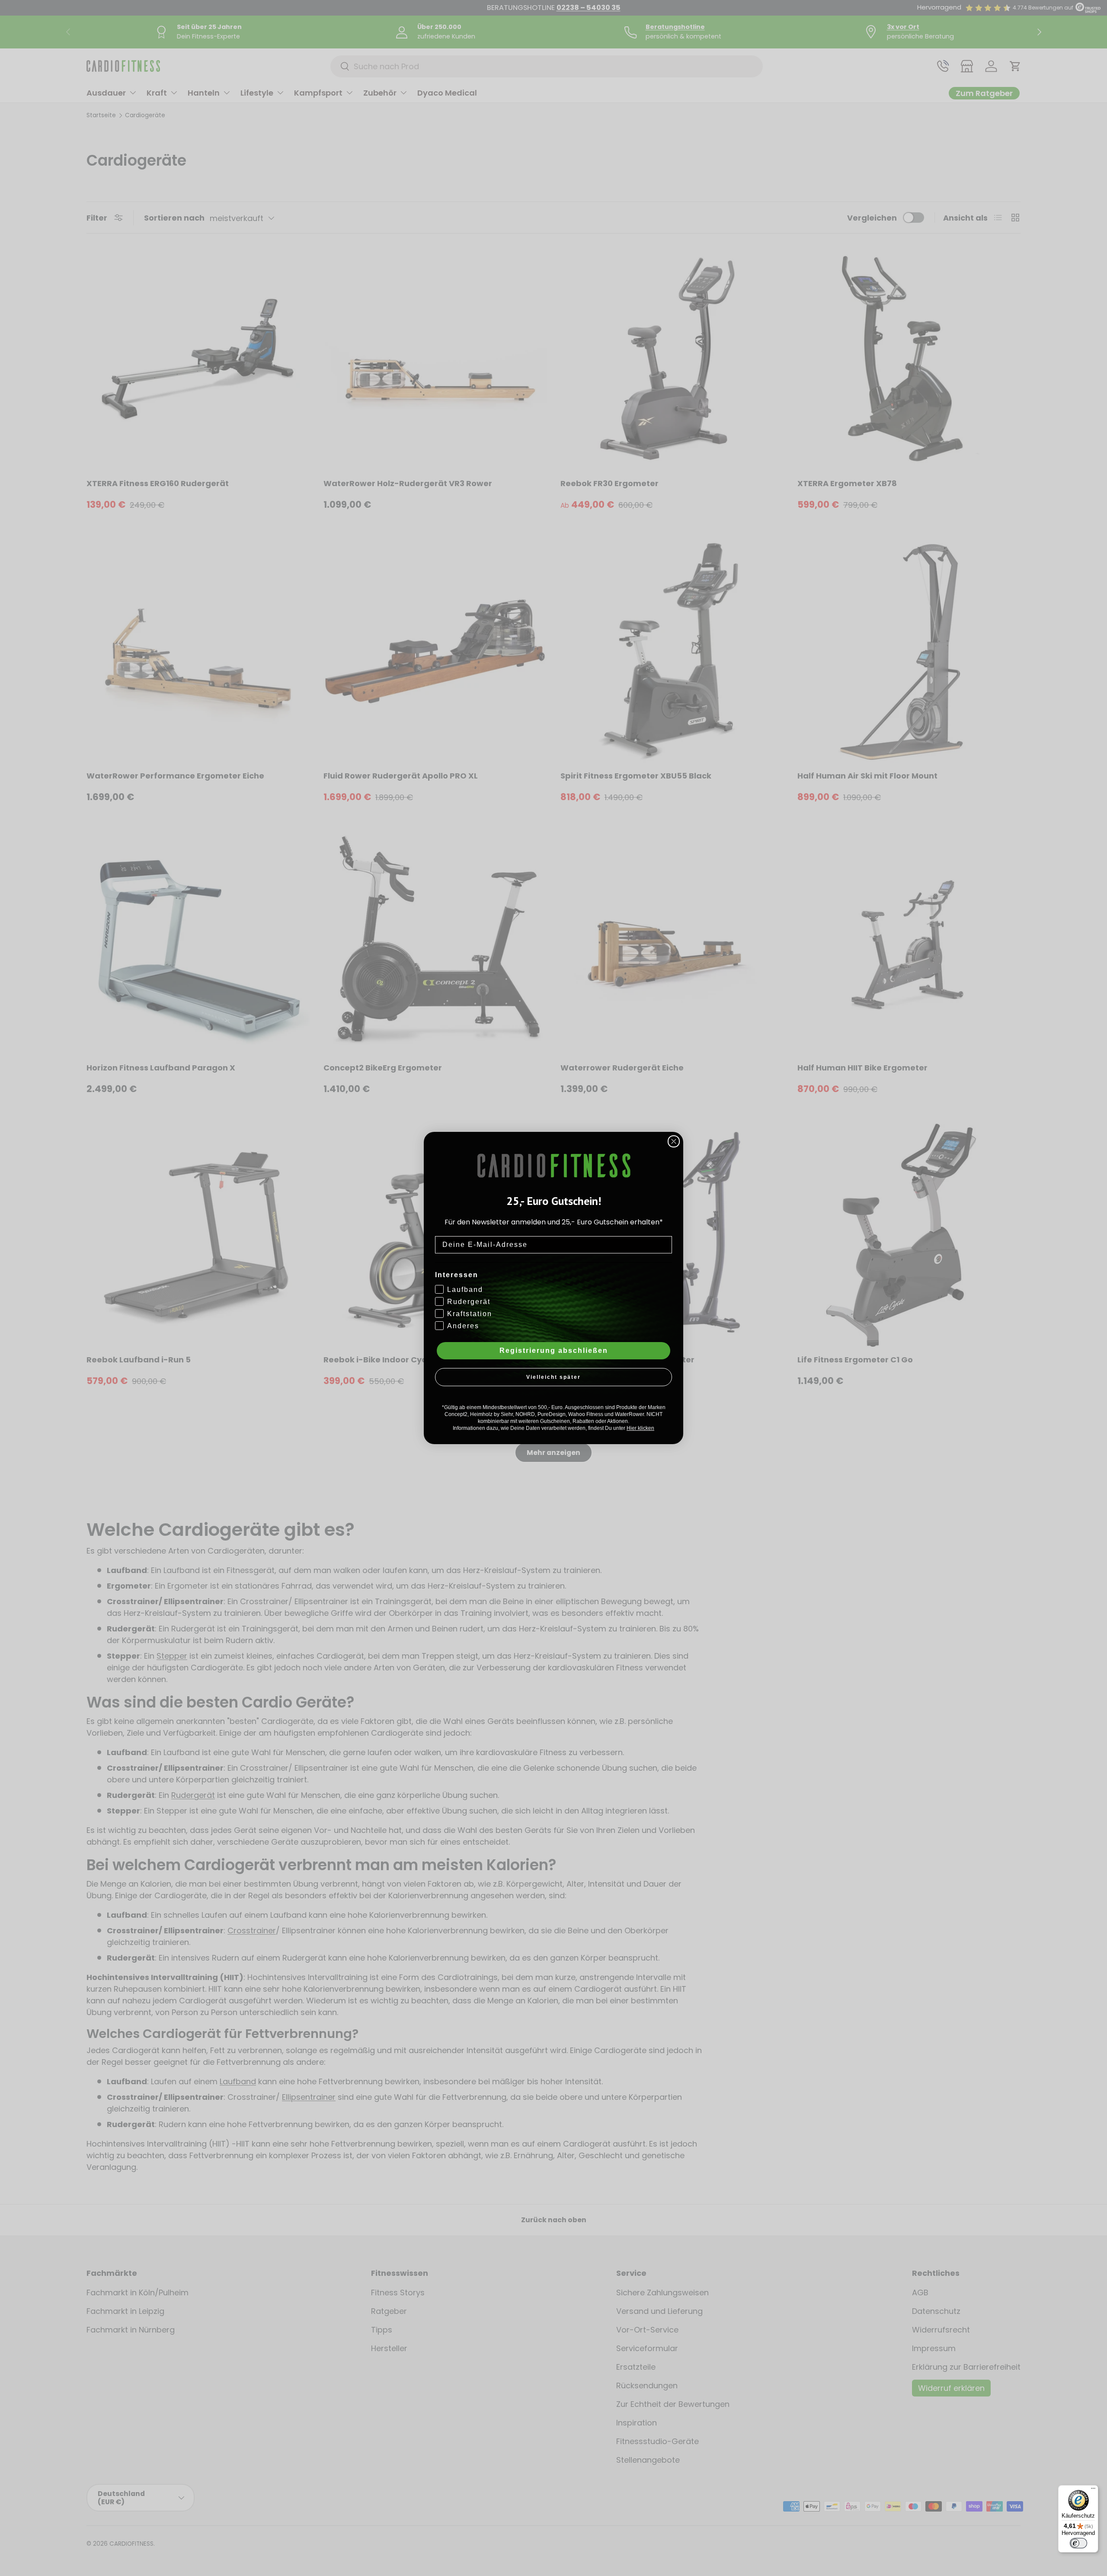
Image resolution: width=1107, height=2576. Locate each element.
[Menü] (1093, 2490)
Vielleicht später (553, 1377)
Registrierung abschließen (554, 1350)
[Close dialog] (674, 1141)
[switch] (1078, 2543)
